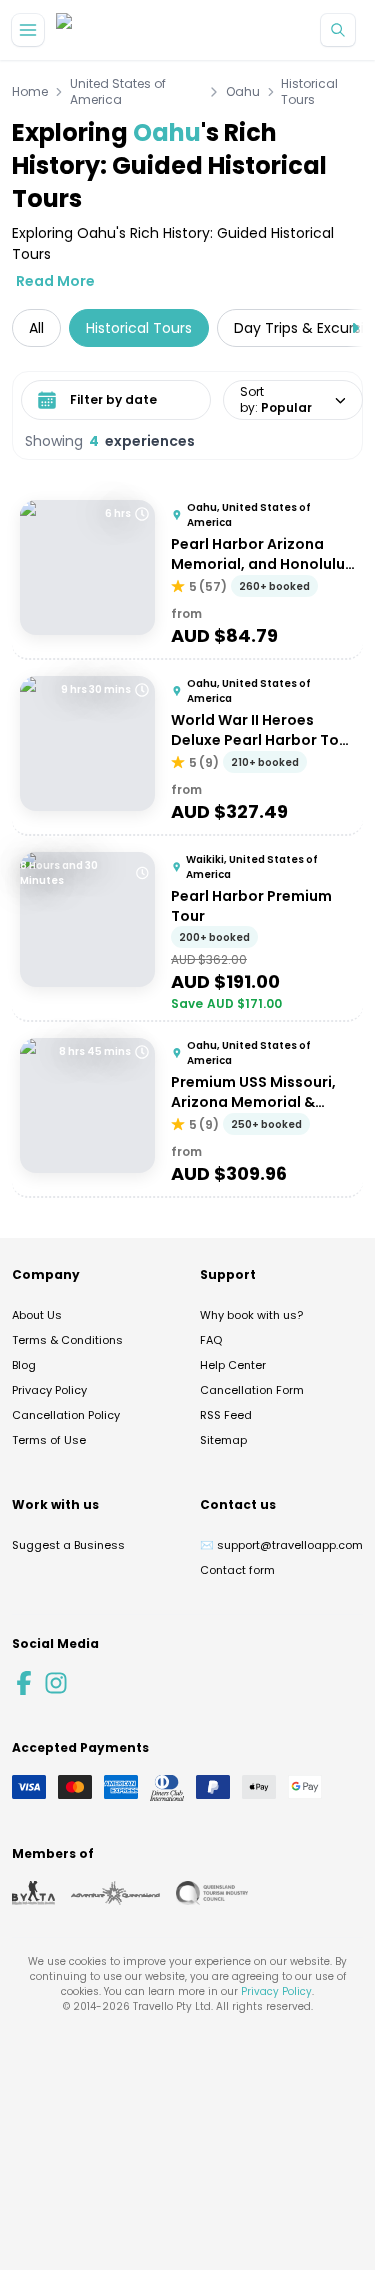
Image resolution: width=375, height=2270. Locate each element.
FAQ (211, 1340)
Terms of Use (49, 1440)
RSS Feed (226, 1415)
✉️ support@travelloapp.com (281, 1545)
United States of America (118, 92)
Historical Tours (309, 92)
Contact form (237, 1570)
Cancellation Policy (66, 1415)
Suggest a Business (68, 1545)
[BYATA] (33, 1893)
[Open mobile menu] (28, 30)
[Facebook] (24, 1683)
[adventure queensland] (115, 1893)
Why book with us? (251, 1315)
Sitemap (223, 1440)
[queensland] (212, 1893)
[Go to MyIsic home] (88, 30)
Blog (24, 1365)
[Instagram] (56, 1683)
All (36, 328)
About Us (37, 1315)
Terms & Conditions (67, 1340)
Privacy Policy (49, 1390)
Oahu (243, 92)
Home (30, 92)
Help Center (233, 1365)
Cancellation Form (252, 1390)
